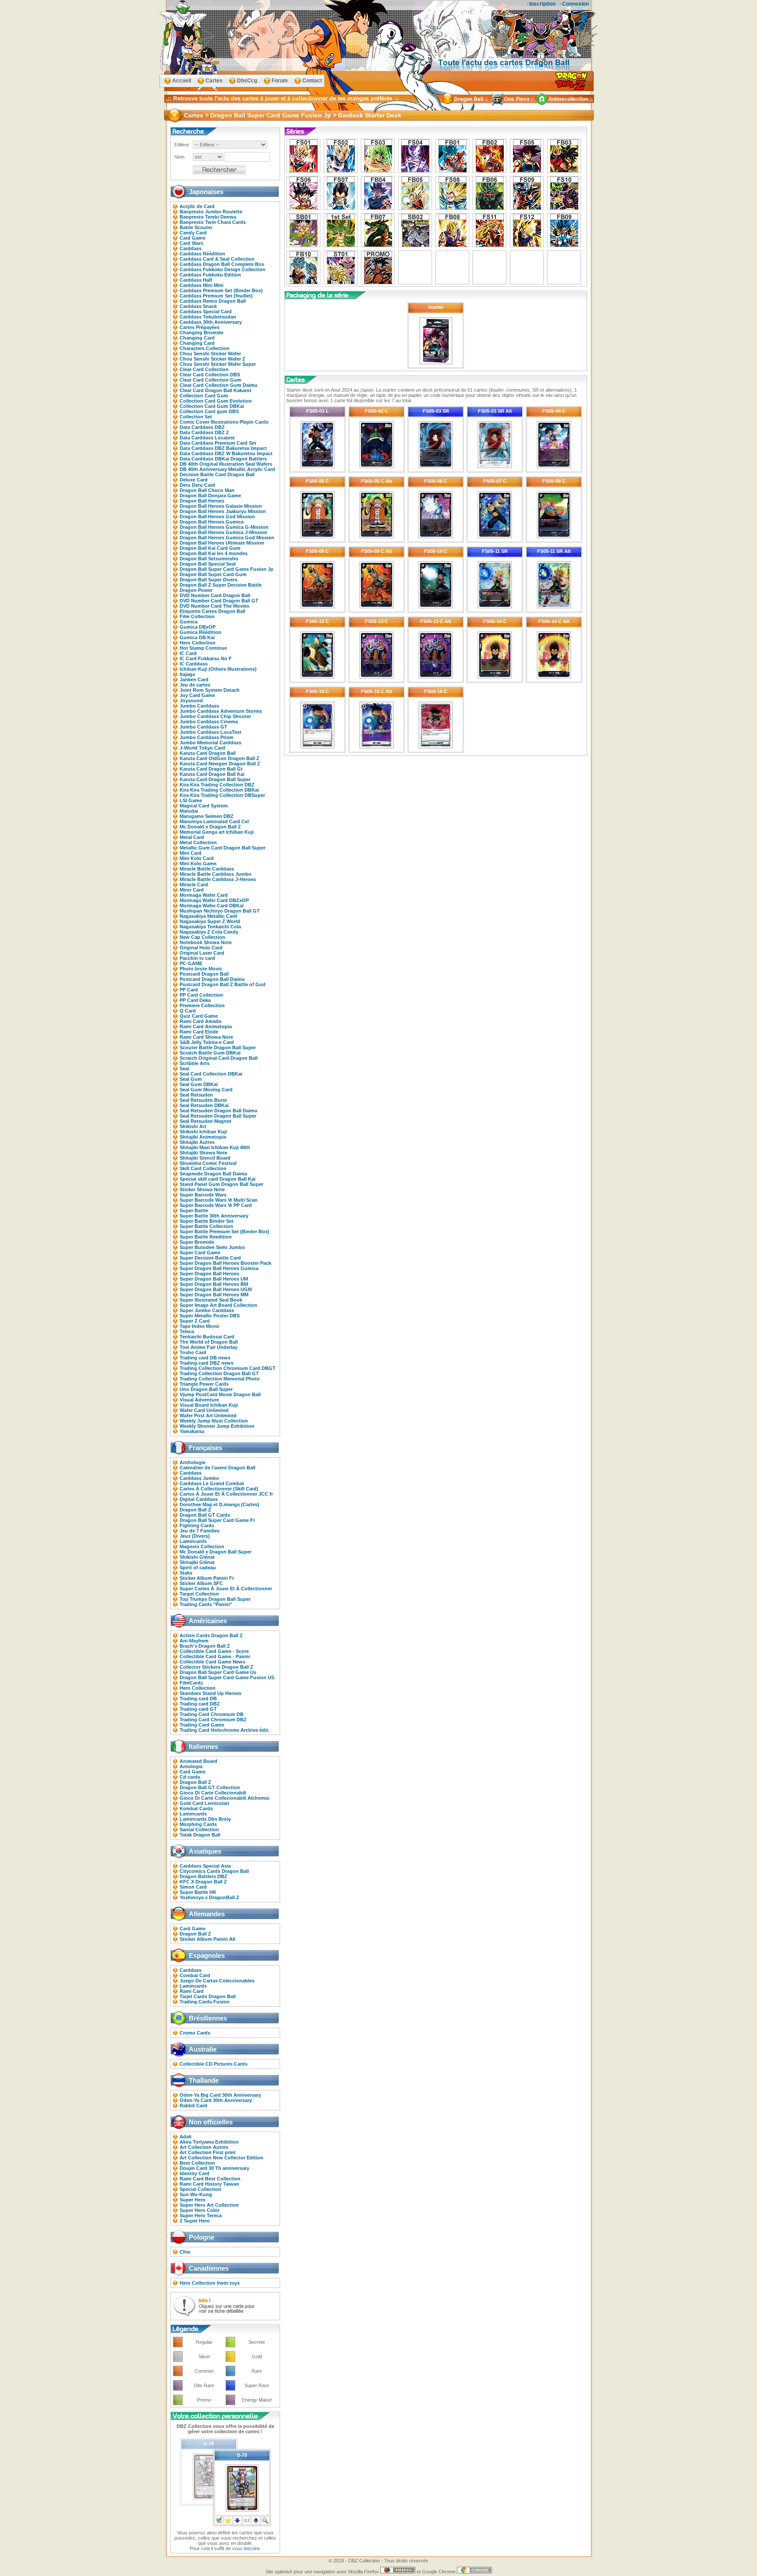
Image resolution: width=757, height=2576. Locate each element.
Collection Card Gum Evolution (216, 401)
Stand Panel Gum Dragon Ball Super (221, 1184)
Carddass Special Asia (205, 1866)
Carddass (191, 248)
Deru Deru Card (197, 485)
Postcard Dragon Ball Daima (212, 979)
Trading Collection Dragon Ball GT (219, 1373)
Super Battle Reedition (206, 1237)
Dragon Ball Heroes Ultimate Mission (222, 543)
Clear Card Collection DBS (210, 375)
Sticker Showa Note (202, 1189)
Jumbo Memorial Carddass (210, 743)
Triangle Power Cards (204, 1384)
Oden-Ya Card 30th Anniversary (216, 2100)
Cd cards (190, 1777)
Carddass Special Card (206, 311)
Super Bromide (197, 1242)
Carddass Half (196, 280)
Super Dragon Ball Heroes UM (214, 1279)
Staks (186, 1573)
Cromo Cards (195, 2033)
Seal (184, 1069)
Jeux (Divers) (195, 1536)
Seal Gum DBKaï (199, 1084)
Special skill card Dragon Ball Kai (218, 1179)
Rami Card (192, 1991)
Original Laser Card (202, 953)
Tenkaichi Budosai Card (207, 1337)
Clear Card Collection (204, 369)
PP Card (189, 990)
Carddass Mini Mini (202, 285)
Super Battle (194, 1210)
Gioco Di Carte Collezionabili (213, 1793)
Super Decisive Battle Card (210, 1258)
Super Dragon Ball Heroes (209, 1274)
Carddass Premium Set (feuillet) (216, 296)
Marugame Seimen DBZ (207, 816)
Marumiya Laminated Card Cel (214, 821)
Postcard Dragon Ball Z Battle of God (223, 984)
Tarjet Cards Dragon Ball (208, 1996)
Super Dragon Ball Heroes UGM (216, 1289)
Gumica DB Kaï (197, 637)
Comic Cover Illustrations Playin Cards (224, 422)
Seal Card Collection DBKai (211, 1074)
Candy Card (193, 233)
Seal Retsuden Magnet (205, 1121)
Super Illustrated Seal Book (211, 1300)
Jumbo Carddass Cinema (209, 722)
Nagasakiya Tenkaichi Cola (210, 927)
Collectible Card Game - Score (214, 1651)
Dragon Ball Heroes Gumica (212, 522)
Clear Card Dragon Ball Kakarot (216, 390)
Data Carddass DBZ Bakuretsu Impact (223, 448)
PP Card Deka (195, 1000)
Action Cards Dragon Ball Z (211, 1635)
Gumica (189, 622)
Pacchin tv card (197, 958)
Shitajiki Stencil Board (205, 1158)
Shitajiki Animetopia (203, 1137)
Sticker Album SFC (201, 1583)
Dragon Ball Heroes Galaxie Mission (221, 506)
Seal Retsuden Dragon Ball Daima (218, 1111)
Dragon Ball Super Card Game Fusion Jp (226, 569)
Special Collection (200, 2189)
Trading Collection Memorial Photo (220, 1379)
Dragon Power (196, 590)
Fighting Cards (197, 1525)
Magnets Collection (202, 1546)
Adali (186, 2137)
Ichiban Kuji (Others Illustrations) (218, 669)
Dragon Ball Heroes (202, 501)
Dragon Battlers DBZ (203, 1876)
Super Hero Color (200, 2210)
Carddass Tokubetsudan (208, 317)
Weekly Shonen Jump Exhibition (217, 1426)
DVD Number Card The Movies (214, 606)
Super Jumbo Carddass (207, 1310)
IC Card (188, 653)
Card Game (193, 238)
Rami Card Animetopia (206, 1026)
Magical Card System (204, 806)
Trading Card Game (202, 1725)
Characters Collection (205, 348)
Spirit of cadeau (198, 1568)
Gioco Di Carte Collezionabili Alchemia (224, 1798)
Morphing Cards (198, 1824)
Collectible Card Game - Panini (215, 1656)
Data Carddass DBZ (202, 427)
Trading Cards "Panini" (206, 1604)
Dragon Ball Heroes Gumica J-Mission (223, 532)
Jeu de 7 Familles (200, 1531)
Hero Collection (198, 643)
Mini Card (191, 853)
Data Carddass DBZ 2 (204, 432)
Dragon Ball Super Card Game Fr (217, 1520)
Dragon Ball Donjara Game (210, 495)
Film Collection (197, 616)
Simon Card (193, 1887)
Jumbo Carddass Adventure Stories (221, 711)
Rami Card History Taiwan (209, 2184)
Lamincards (193, 1541)
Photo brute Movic (201, 969)
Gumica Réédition (200, 632)
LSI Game (191, 800)
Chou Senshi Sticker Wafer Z (212, 359)
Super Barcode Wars (203, 1195)
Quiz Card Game (199, 1016)
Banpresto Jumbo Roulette (211, 212)
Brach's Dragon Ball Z (205, 1646)
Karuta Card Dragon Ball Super (215, 779)
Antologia (191, 1766)
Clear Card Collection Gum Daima (218, 385)
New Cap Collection (202, 937)
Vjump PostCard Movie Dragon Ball (220, 1394)
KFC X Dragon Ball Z (203, 1882)
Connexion (575, 4)
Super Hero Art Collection (209, 2205)
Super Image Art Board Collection (218, 1305)
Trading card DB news (205, 1358)
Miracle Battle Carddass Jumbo (216, 874)
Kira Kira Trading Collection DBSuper (222, 795)
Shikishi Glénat (197, 1557)
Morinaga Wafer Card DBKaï (212, 906)
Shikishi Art (193, 1126)
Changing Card (197, 338)
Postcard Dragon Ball (204, 974)
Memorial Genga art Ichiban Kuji (217, 832)
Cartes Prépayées (200, 327)
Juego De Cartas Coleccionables (217, 1981)
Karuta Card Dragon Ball (208, 753)
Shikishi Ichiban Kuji (203, 1132)
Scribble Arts (195, 1063)
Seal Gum (191, 1079)
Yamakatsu (192, 1431)
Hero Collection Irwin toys (210, 2283)
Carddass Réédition (202, 254)
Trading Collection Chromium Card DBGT (228, 1368)
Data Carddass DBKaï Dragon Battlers (223, 459)
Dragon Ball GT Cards (205, 1515)
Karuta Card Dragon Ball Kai (212, 774)
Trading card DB (198, 1698)
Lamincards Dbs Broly (205, 1819)
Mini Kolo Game (198, 863)
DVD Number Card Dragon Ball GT (219, 601)
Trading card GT (198, 1709)
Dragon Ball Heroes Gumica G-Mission (224, 527)
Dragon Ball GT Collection (210, 1787)
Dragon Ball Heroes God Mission (217, 517)
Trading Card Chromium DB (212, 1714)
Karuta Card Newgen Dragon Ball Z (220, 764)
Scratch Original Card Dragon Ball (219, 1058)
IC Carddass (194, 664)
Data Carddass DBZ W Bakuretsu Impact (226, 453)
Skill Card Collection (203, 1168)
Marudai (189, 811)
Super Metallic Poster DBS (210, 1316)
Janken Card (194, 679)
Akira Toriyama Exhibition (209, 2142)
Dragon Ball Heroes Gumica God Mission (227, 538)
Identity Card (195, 2173)
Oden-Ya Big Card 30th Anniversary (220, 2095)
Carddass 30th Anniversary (211, 322)
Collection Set (196, 417)
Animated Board (198, 1761)
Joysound (191, 701)
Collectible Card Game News (212, 1662)
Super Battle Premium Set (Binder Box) (225, 1231)
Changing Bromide (202, 333)
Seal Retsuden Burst (203, 1100)
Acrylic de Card (197, 206)
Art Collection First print (208, 2152)
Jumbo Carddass (199, 706)
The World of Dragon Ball (209, 1342)
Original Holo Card (201, 948)
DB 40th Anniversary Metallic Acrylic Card (227, 469)
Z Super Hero (195, 2221)
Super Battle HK (198, 1892)
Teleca (187, 1331)
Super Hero (193, 2200)
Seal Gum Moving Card (206, 1090)
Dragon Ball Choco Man (207, 490)
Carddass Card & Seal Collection (217, 259)
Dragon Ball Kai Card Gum (210, 548)
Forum (280, 81)
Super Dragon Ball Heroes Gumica (219, 1268)
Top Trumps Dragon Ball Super (215, 1599)
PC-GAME (191, 963)
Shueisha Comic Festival (208, 1163)
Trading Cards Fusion (205, 2002)
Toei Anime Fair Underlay (209, 1347)
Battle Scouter (196, 227)
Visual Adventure (199, 1400)
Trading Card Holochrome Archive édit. (225, 1730)
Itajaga (187, 674)
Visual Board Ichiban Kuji (209, 1405)
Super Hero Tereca (201, 2215)
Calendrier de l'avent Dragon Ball (218, 1468)
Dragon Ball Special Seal (208, 564)
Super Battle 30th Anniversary (214, 1216)
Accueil (182, 81)
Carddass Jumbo (199, 1478)
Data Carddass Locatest (207, 438)
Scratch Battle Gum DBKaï (210, 1053)
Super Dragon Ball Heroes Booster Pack (225, 1263)
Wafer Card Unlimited (204, 1410)
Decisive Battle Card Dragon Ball (217, 474)
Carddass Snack (198, 306)
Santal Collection (199, 1829)
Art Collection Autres (204, 2147)
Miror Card (192, 890)
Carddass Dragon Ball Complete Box (222, 264)
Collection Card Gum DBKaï (212, 406)
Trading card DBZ (200, 1704)
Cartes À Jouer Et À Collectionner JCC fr (226, 1494)
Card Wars (191, 243)
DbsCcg (247, 81)
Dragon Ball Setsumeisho (209, 559)
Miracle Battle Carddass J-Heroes (218, 879)
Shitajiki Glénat (197, 1562)
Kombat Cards (196, 1808)
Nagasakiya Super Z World (210, 921)
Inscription (542, 4)
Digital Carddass (199, 1499)
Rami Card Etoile (199, 1032)
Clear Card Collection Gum (210, 380)
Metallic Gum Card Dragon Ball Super (223, 848)
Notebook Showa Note (206, 942)
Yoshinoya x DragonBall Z (209, 1897)
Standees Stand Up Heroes (210, 1693)
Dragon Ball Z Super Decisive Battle (221, 585)
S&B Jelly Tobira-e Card (207, 1042)
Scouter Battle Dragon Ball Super (218, 1047)
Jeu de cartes (195, 685)
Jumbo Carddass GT (203, 727)
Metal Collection (198, 842)
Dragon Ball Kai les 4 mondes (214, 553)
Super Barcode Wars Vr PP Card (216, 1205)
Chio (185, 2252)
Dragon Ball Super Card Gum (213, 574)
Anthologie (193, 1462)
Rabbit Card (193, 2105)
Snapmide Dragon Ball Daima (213, 1174)
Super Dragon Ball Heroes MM (214, 1295)
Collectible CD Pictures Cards (214, 2064)
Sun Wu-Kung (196, 2194)
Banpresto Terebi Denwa (208, 217)
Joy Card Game (197, 695)
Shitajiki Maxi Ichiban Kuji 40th (215, 1147)
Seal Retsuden (196, 1095)
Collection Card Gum (204, 396)
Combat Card (195, 1975)
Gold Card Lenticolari (204, 1803)
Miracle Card (194, 885)
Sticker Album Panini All (207, 1939)
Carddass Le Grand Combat (212, 1483)
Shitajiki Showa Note (203, 1153)
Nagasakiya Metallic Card (208, 916)
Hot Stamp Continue (203, 648)
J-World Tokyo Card (202, 748)
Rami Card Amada (200, 1021)
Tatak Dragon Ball (200, 1835)
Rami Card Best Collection (210, 2179)
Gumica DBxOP (198, 627)
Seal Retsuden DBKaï (204, 1105)
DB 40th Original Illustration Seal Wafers (226, 464)
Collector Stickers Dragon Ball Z (216, 1667)
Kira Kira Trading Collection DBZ (217, 785)
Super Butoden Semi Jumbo (212, 1247)
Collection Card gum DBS (209, 411)
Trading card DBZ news (207, 1363)
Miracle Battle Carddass (207, 869)
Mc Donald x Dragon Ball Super (216, 1552)
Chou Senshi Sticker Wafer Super (218, 364)
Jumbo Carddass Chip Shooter (215, 716)
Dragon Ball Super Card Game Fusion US (227, 1677)
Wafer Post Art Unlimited (208, 1415)
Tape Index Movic (200, 1326)
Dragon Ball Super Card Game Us (218, 1672)
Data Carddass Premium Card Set (218, 443)
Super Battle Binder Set (207, 1221)
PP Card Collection (201, 995)
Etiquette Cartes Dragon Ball (212, 611)
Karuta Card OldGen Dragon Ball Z (219, 758)
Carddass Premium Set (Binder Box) (221, 290)
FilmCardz (191, 1683)
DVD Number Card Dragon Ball (215, 595)
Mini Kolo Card (197, 858)
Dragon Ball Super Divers (209, 580)
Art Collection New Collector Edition (221, 2158)
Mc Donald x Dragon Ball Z (210, 827)
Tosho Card (193, 1352)
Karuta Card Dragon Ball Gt (211, 769)
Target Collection (199, 1594)
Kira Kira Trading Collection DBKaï (219, 790)
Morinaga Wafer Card (204, 895)
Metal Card (192, 837)
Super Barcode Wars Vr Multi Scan (219, 1200)
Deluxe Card (194, 480)
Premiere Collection (202, 1005)
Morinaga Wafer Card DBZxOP (214, 900)
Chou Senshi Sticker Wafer (210, 354)
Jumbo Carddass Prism (207, 737)
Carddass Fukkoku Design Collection (223, 269)
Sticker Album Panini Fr (207, 1578)
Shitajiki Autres (197, 1142)
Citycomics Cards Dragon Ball (214, 1871)
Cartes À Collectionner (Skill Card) (219, 1489)
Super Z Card (195, 1321)
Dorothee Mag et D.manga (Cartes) (219, 1504)
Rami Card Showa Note (206, 1037)
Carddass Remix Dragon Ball (213, 301)
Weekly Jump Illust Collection (214, 1421)
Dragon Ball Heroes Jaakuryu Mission (223, 511)
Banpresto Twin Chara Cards (213, 222)
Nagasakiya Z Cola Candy (209, 932)
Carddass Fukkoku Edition (210, 275)
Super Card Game (200, 1253)
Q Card (188, 1011)
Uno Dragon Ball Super (206, 1389)
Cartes (214, 81)
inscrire (252, 2548)
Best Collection (197, 2163)
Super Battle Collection (206, 1226)
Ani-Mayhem (194, 1641)
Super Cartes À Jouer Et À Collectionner (226, 1589)
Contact (312, 81)
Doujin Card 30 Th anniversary (214, 2168)
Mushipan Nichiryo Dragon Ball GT (220, 911)
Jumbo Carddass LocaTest (210, 732)
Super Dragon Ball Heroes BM (214, 1284)
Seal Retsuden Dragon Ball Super (218, 1116)
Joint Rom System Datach (210, 690)
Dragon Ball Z (195, 1510)
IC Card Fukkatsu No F (206, 658)
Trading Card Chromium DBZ (213, 1720)
